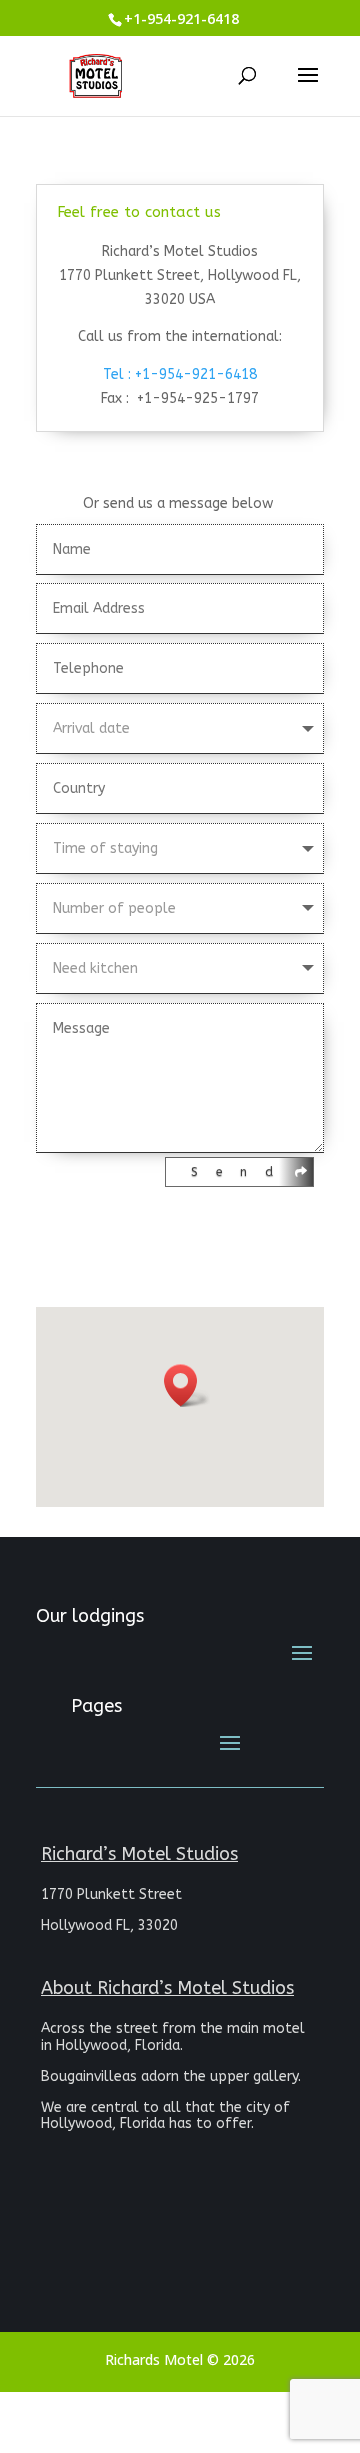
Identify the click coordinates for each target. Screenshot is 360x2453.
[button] (187, 1385)
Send (241, 1172)
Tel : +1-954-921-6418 (180, 374)
